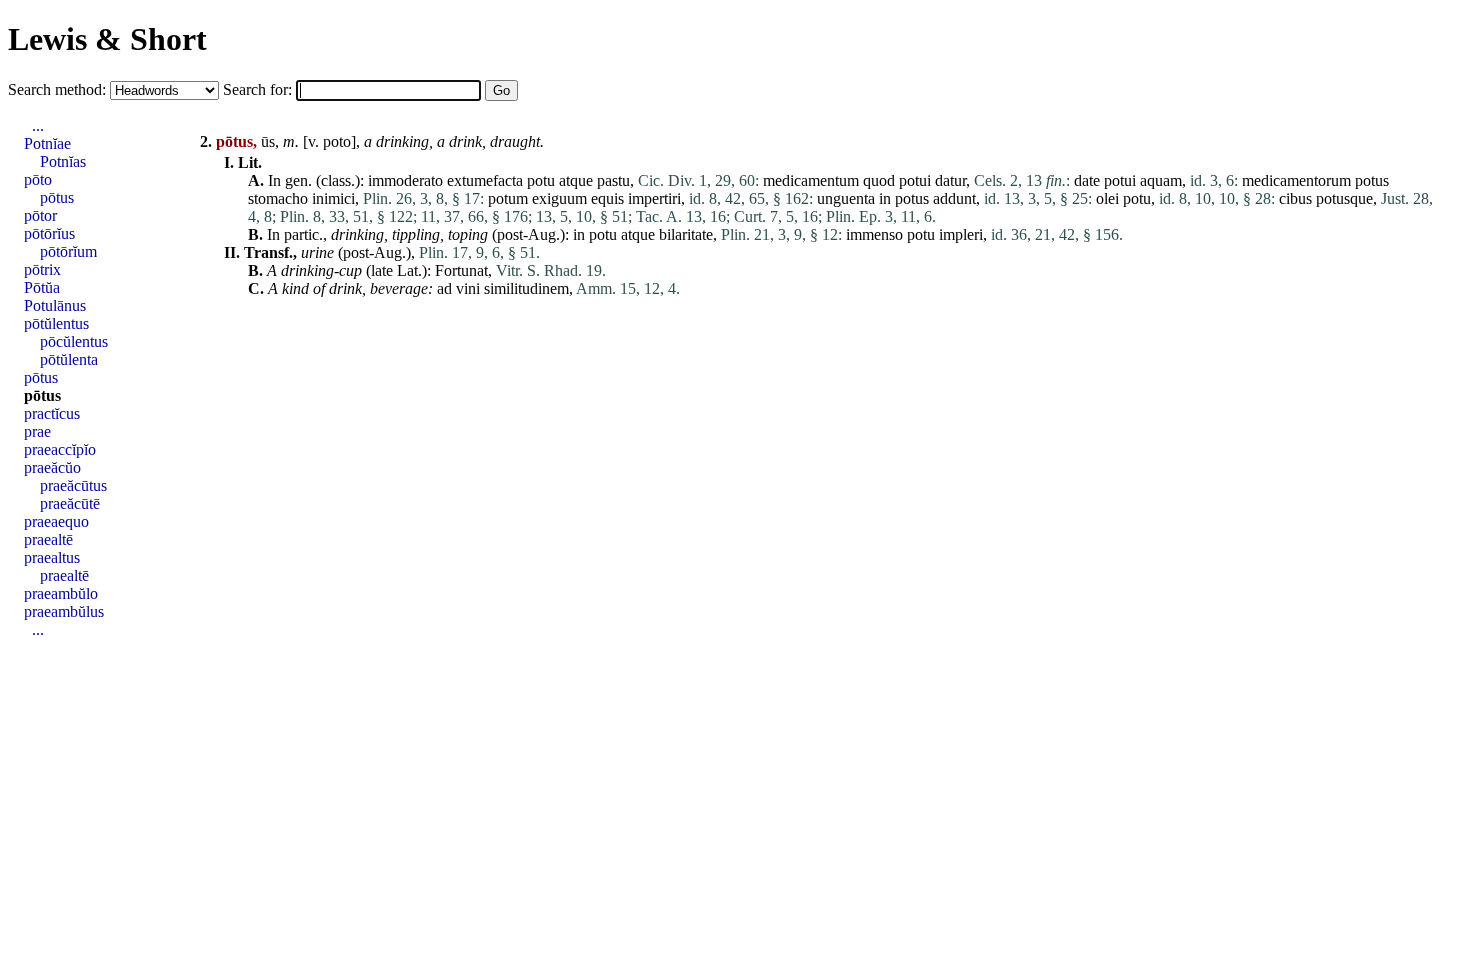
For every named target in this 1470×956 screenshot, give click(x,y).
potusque (1344, 198)
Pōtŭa (42, 287)
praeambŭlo (61, 593)
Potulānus (55, 305)
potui (915, 180)
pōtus (57, 197)
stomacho (278, 198)
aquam (1161, 180)
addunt (954, 198)
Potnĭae (47, 143)
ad (444, 288)
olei (1107, 198)
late (382, 270)
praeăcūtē (70, 503)
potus (1372, 180)
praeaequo (56, 521)
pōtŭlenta (69, 359)
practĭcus (52, 413)
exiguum (559, 198)
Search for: (259, 89)
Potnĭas (63, 161)
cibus (1295, 198)
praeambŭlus (64, 611)
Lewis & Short (107, 39)
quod (879, 180)
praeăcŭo (52, 467)
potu (541, 180)
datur (950, 180)
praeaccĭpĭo (60, 449)
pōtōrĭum (68, 251)
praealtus (52, 557)
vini (468, 288)
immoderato (405, 180)
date (1087, 180)
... (38, 125)
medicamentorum (1296, 180)
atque (576, 180)
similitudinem (526, 288)
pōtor (40, 215)
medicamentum (811, 180)
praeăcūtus (73, 485)
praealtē (48, 539)
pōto (38, 179)
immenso (874, 234)
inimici (333, 198)
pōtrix (42, 269)
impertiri (654, 198)
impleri (961, 234)
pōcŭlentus (74, 341)
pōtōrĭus (49, 233)
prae (37, 431)
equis (607, 198)
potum (508, 198)
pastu (613, 180)
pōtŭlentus (56, 323)
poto (337, 141)
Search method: (59, 89)
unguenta (846, 198)
